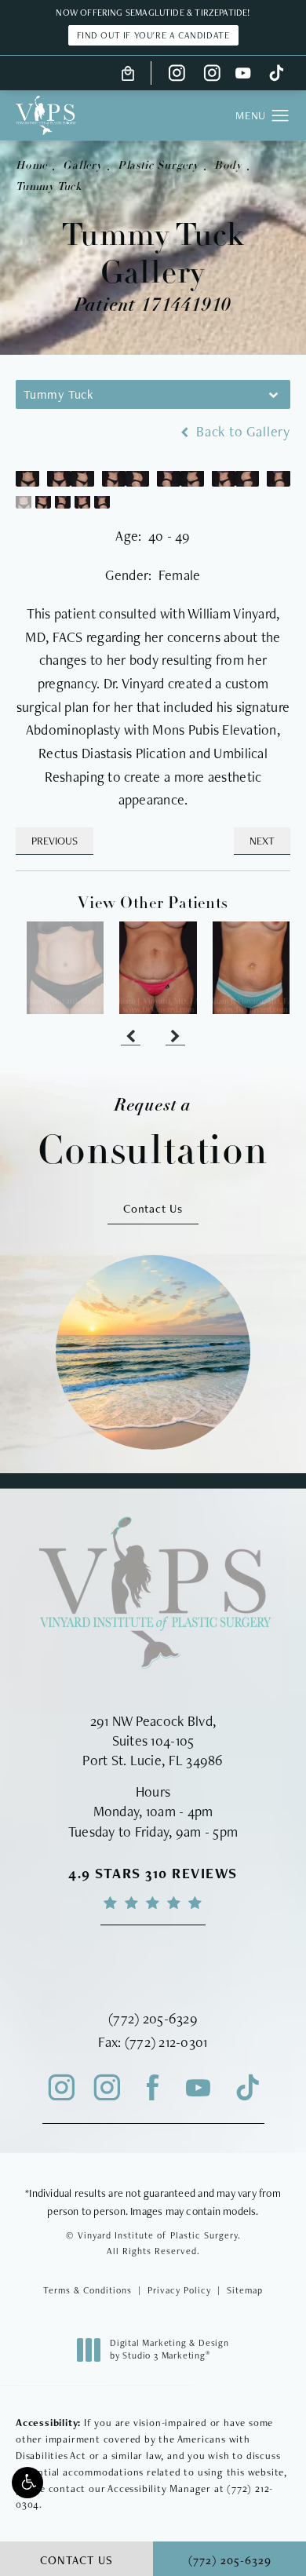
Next (262, 841)
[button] (27, 2483)
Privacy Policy (179, 2290)
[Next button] (175, 1038)
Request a (153, 1134)
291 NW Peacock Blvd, (153, 1721)
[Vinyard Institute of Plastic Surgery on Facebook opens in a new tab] (153, 2088)
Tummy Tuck (49, 187)
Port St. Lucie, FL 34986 (153, 1760)
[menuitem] (177, 73)
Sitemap (245, 2290)
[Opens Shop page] (128, 73)
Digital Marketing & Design (169, 2350)
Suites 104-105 (153, 1740)
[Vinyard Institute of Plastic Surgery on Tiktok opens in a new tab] (275, 73)
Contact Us (153, 1208)
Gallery (82, 166)
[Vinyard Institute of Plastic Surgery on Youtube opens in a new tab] (243, 73)
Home (31, 166)
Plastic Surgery (158, 166)
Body (228, 166)
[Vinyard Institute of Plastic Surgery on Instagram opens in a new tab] (177, 73)
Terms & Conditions (87, 2290)
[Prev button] (131, 1038)
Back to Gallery (241, 432)
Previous (55, 841)
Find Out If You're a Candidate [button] (153, 35)
